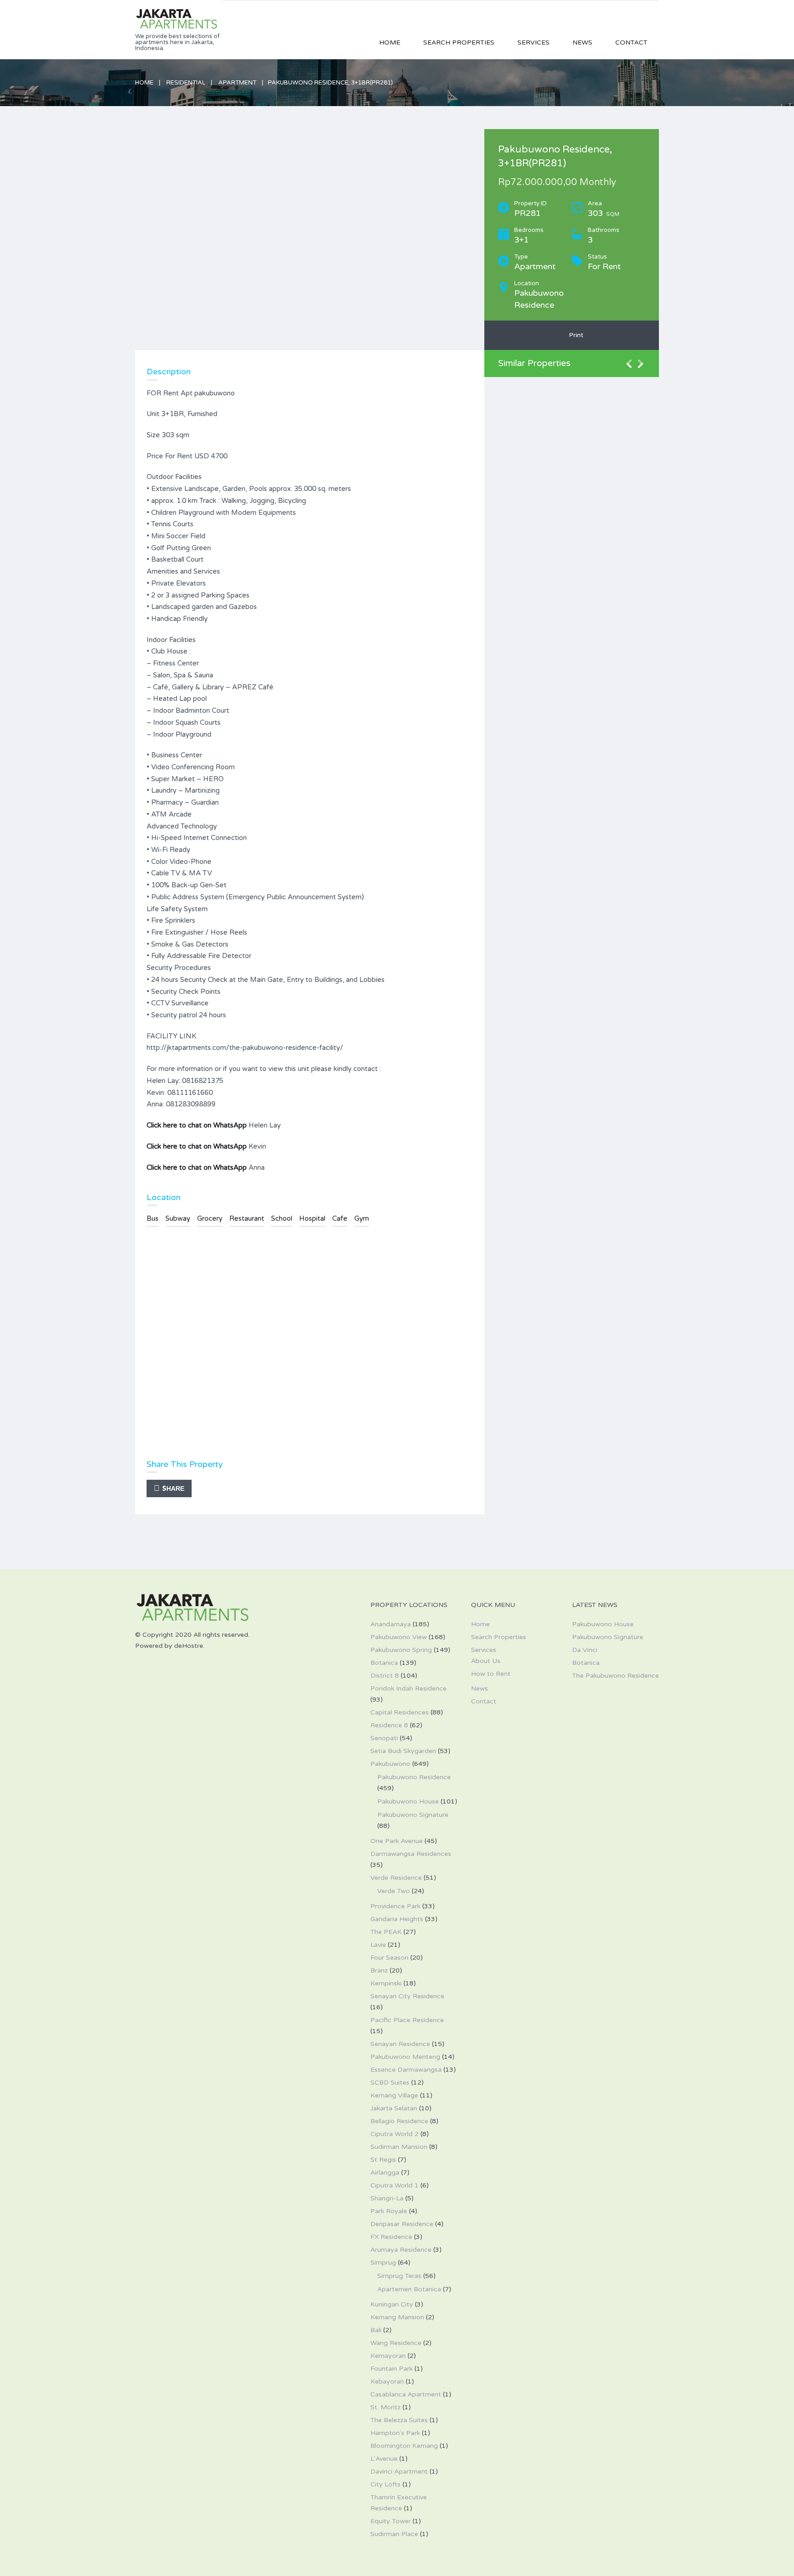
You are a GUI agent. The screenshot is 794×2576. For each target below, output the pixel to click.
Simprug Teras (399, 2276)
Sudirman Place (394, 2534)
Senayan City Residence (407, 1996)
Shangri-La (387, 2198)
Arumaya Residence (401, 2250)
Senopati (384, 1738)
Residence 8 (389, 1725)
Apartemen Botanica (409, 2289)
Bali (376, 2330)
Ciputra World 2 (394, 2134)
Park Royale (389, 2211)
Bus (153, 1218)
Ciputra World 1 (394, 2185)
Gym (362, 1218)
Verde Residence (396, 1878)
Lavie (378, 1945)
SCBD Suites (390, 2083)
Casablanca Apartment (406, 2394)
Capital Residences (400, 1712)
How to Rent (491, 1674)
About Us (486, 1661)
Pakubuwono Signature (413, 1815)
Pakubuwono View (399, 1637)
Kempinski (386, 1983)
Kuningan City (392, 2304)
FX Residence (391, 2237)
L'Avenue (384, 2459)
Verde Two (394, 1891)
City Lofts (386, 2484)
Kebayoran (387, 2382)
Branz (379, 1970)
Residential (186, 83)
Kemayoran (388, 2356)
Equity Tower (391, 2521)
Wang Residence (396, 2343)
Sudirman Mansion (399, 2147)
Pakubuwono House (408, 1801)
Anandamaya (391, 1624)
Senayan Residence (400, 2044)
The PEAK (386, 1932)
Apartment (237, 83)
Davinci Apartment (399, 2472)
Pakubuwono (390, 1764)
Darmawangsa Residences (411, 1854)
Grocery (210, 1218)
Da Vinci (585, 1650)
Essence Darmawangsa (406, 2070)
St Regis (383, 2160)
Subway (178, 1218)
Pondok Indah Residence (408, 1688)
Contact (631, 42)
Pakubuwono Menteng (405, 2057)
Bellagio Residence (399, 2121)
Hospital (312, 1218)
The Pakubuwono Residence (615, 1676)
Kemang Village (394, 2095)
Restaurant (247, 1218)
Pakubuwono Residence (414, 1777)
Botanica (384, 1663)
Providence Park (395, 1906)
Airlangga (385, 2173)
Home (390, 42)
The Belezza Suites (399, 2420)
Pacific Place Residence (407, 2020)
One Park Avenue (397, 1841)
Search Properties (459, 42)
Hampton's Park (395, 2433)
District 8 (385, 1676)
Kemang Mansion (397, 2317)
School (282, 1218)
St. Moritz (386, 2407)
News (582, 42)
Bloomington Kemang (404, 2446)
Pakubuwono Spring (401, 1650)
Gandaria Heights (397, 1919)
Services (533, 42)
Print (574, 335)
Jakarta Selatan (394, 2108)
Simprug (383, 2263)
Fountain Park (391, 2369)
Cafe (340, 1218)
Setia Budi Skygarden (403, 1751)
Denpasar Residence (402, 2224)
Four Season (389, 1958)
